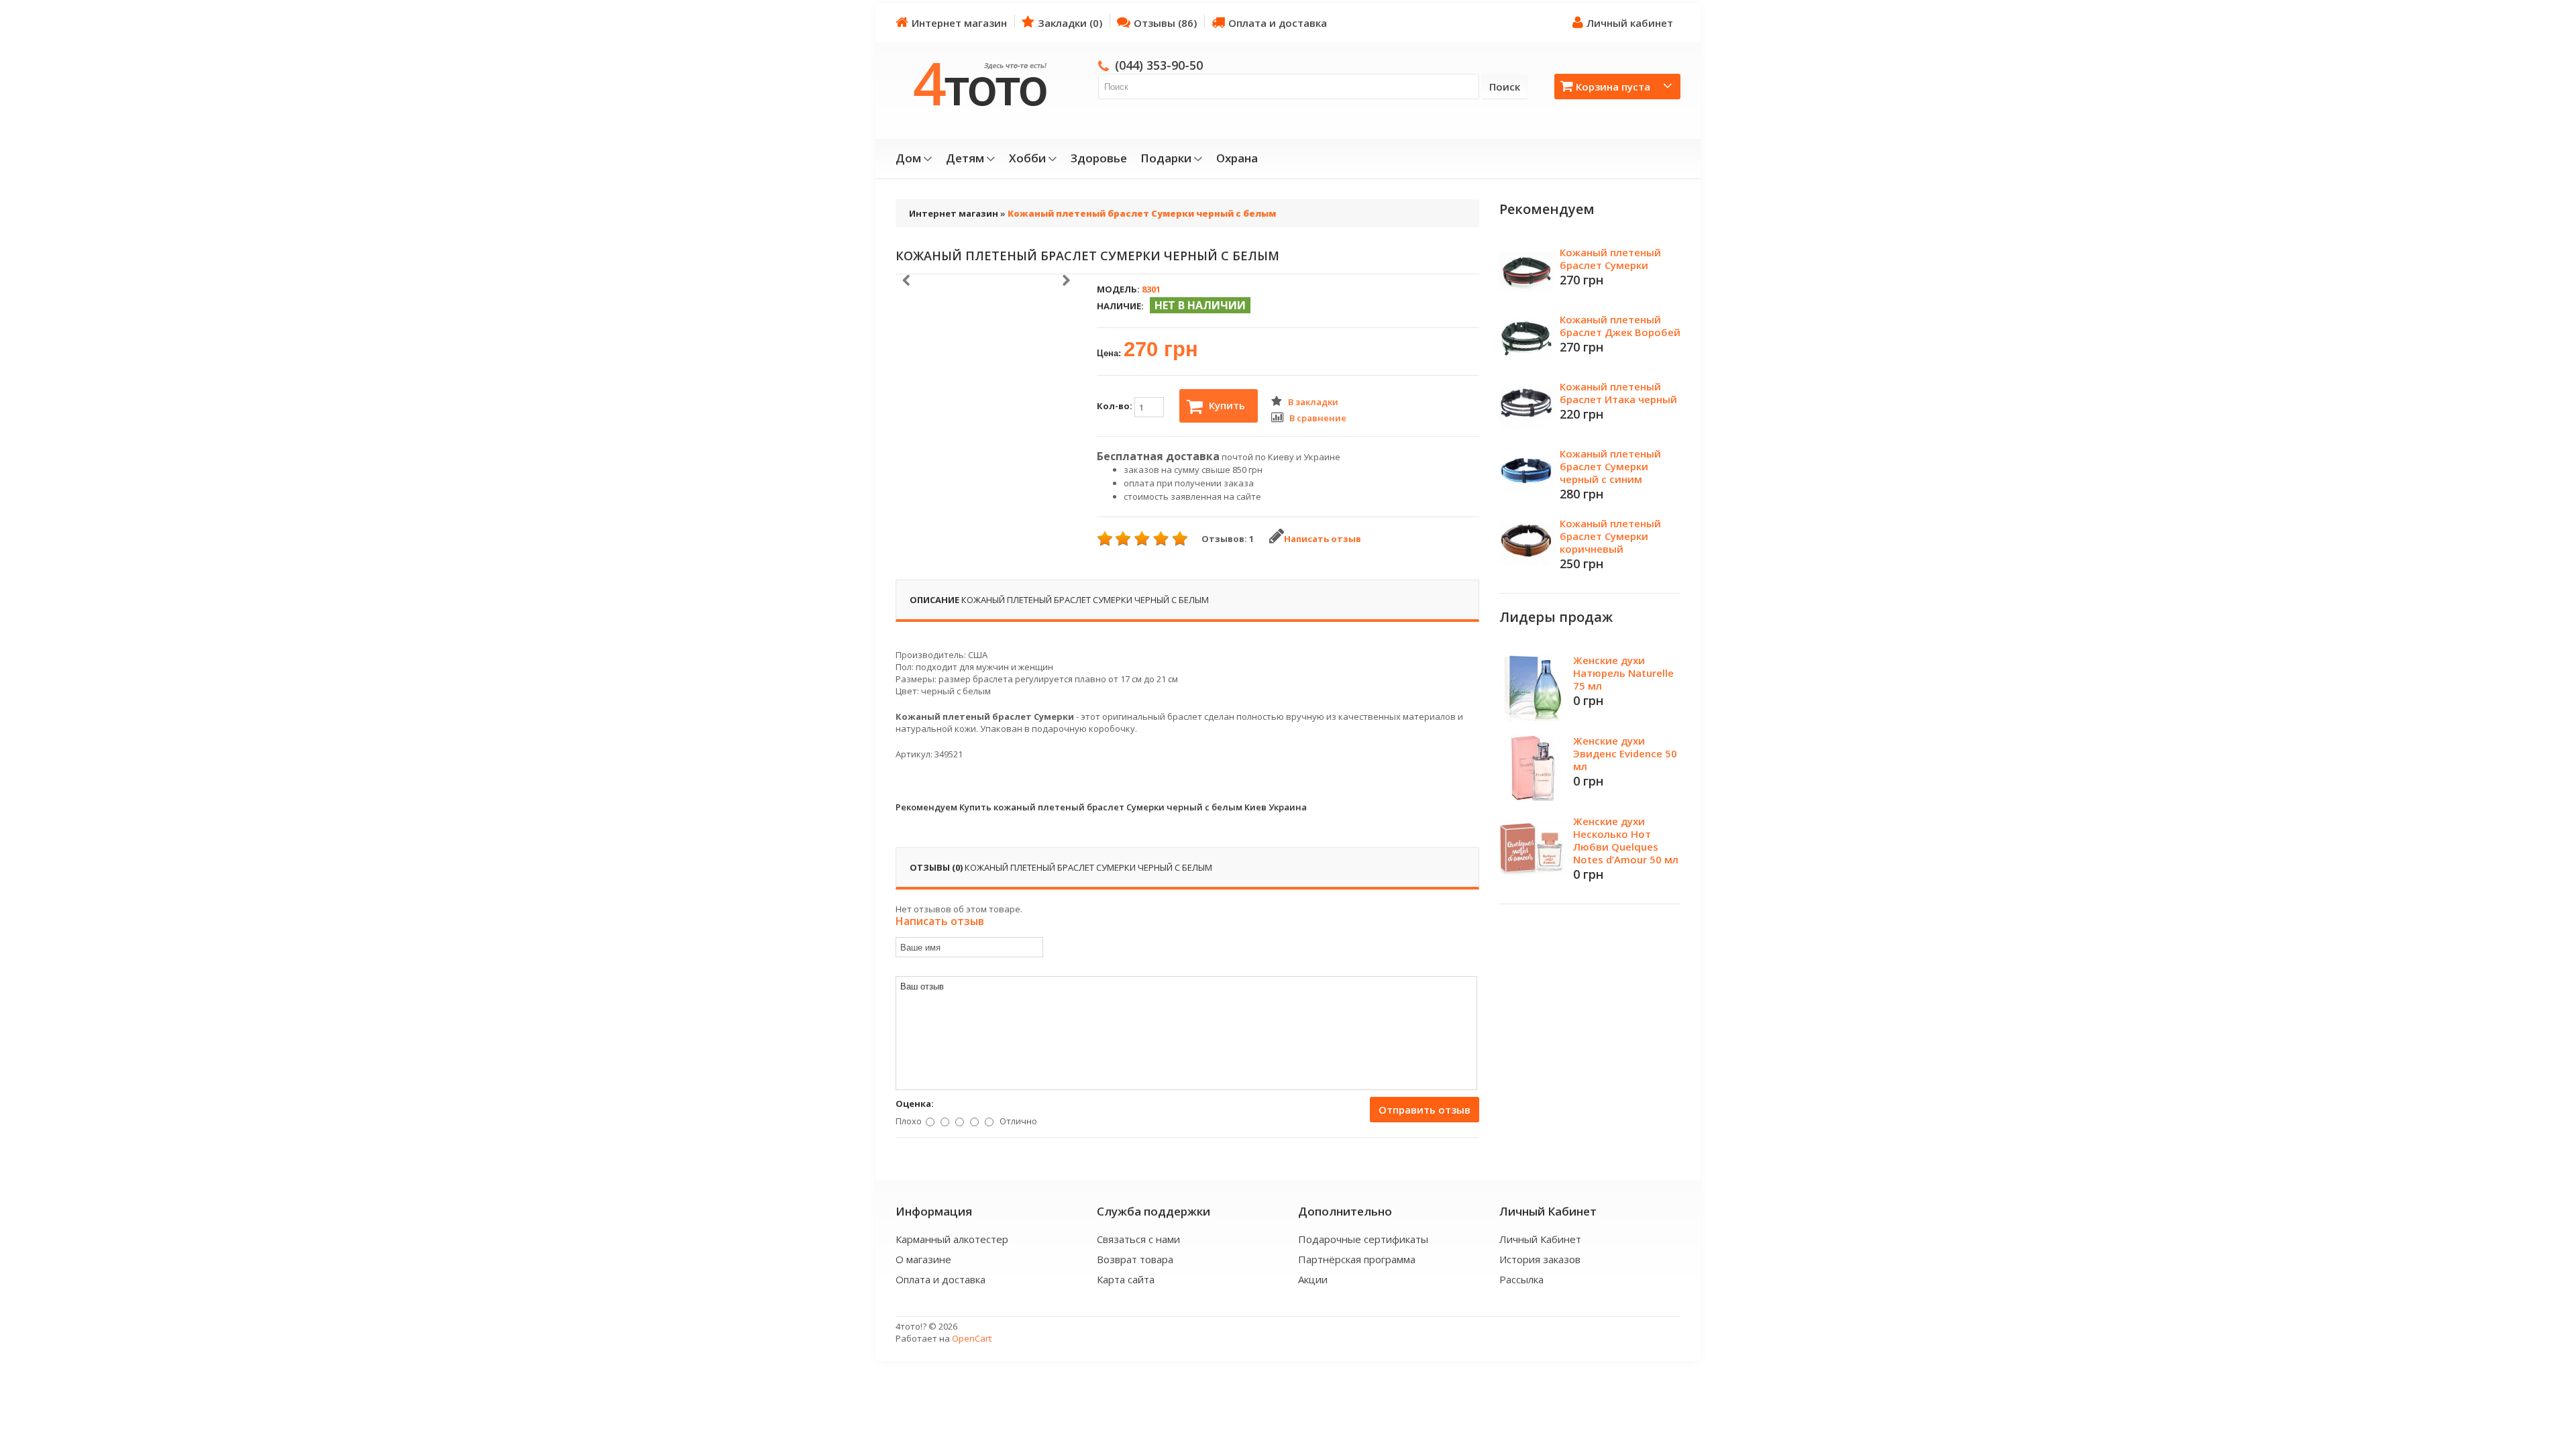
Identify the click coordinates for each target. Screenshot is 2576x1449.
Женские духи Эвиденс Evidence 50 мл (1625, 753)
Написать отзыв (1323, 539)
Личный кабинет (1630, 23)
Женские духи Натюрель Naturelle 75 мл (1623, 673)
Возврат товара (1135, 1259)
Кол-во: (1116, 406)
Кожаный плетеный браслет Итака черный (1618, 393)
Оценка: (915, 1104)
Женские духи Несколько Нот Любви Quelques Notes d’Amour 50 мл (1626, 840)
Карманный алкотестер (952, 1239)
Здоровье (1099, 158)
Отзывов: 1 (1228, 539)
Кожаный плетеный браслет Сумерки (1610, 259)
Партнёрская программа (1357, 1259)
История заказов (1540, 1259)
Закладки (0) (1070, 23)
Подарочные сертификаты (1363, 1239)
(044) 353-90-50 (1159, 65)
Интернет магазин (959, 23)
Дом (908, 158)
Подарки (1166, 158)
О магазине (923, 1259)
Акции (1313, 1279)
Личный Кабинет (1540, 1239)
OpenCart (972, 1338)
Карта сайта (1126, 1279)
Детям (965, 158)
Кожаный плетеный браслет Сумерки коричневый (1610, 536)
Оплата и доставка (1278, 23)
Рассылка (1521, 1279)
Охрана (1237, 158)
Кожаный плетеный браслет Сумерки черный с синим (1610, 466)
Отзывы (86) (1165, 23)
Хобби (1027, 158)
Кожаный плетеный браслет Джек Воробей (1620, 326)
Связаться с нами (1138, 1239)
